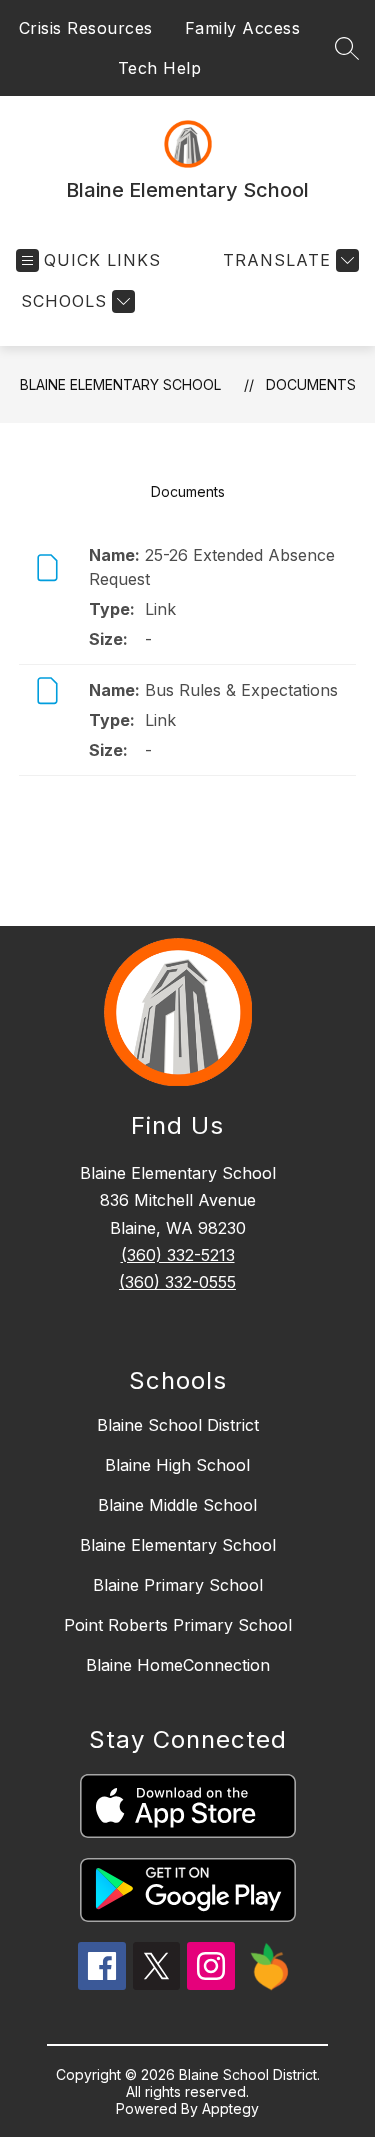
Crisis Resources (86, 28)
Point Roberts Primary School (178, 1625)
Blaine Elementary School (120, 384)
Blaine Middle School (177, 1505)
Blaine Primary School (178, 1585)
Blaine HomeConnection (178, 1665)
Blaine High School (177, 1465)
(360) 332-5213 (178, 1255)
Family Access (243, 28)
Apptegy (230, 2108)
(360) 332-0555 (177, 1282)
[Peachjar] (269, 1985)
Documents (311, 384)
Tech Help (160, 68)
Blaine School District (178, 1425)
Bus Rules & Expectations (241, 690)
